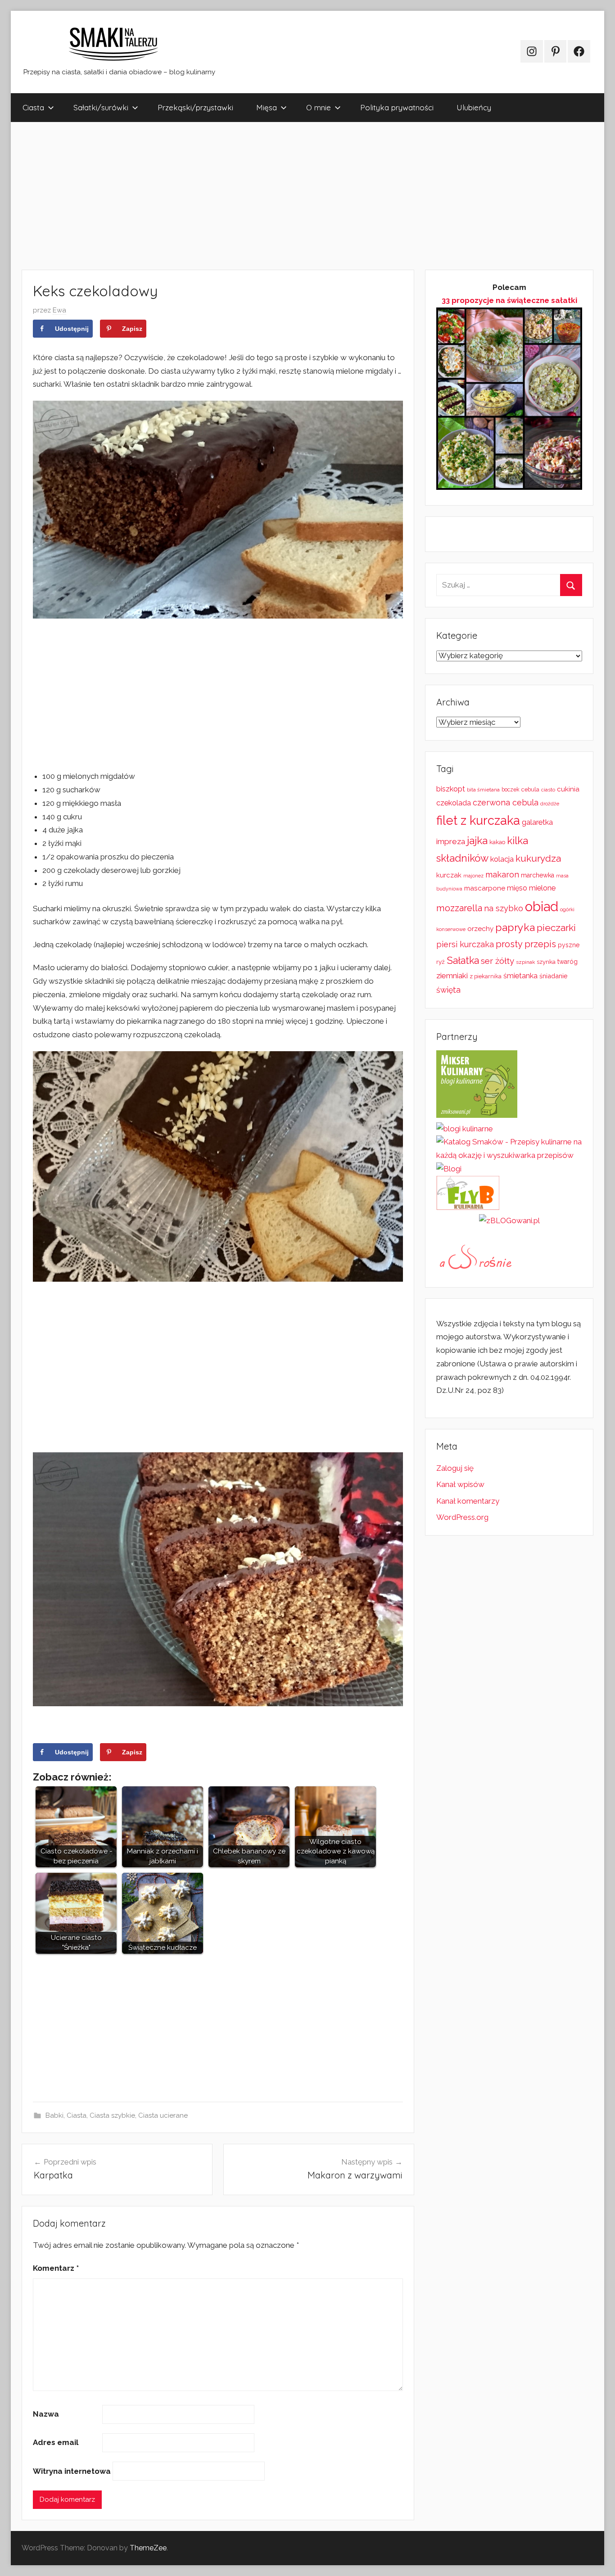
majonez (473, 876)
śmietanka (520, 976)
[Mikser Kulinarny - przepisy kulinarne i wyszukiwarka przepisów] (477, 1115)
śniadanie (554, 976)
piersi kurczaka (465, 944)
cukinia (568, 789)
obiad (542, 906)
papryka (515, 927)
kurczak (449, 875)
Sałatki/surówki (101, 107)
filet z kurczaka (478, 820)
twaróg (568, 962)
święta (448, 990)
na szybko (504, 908)
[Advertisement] (281, 196)
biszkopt (451, 789)
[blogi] (449, 1169)
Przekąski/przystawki (195, 107)
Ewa (59, 310)
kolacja (502, 859)
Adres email (56, 2442)
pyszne (569, 945)
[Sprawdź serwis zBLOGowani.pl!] (509, 1220)
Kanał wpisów (460, 1484)
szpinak (525, 962)
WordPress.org (462, 1517)
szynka (546, 962)
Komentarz (56, 2268)
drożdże (550, 804)
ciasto (548, 790)
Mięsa (267, 107)
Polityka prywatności (397, 107)
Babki (54, 2115)
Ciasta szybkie (112, 2115)
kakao (497, 842)
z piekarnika (486, 976)
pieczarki (556, 928)
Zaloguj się (455, 1468)
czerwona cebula (506, 802)
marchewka (538, 875)
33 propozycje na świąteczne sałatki (509, 300)
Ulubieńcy (474, 107)
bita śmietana (483, 790)
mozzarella (459, 908)
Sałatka (463, 960)
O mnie (319, 107)
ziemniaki (452, 976)
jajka (477, 840)
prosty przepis (526, 944)
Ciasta (33, 107)
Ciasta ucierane (163, 2115)
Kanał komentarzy (468, 1501)
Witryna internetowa (72, 2471)
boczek (511, 790)
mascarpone (485, 888)
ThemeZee (148, 2548)
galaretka (537, 822)
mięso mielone (531, 888)
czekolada (454, 803)
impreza (451, 841)
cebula (530, 789)
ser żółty (497, 961)
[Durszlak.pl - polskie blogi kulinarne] (465, 1129)
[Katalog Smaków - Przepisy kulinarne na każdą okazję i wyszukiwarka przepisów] (509, 1155)
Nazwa (46, 2414)
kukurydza (538, 858)
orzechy (480, 929)
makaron (502, 874)
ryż (441, 962)
